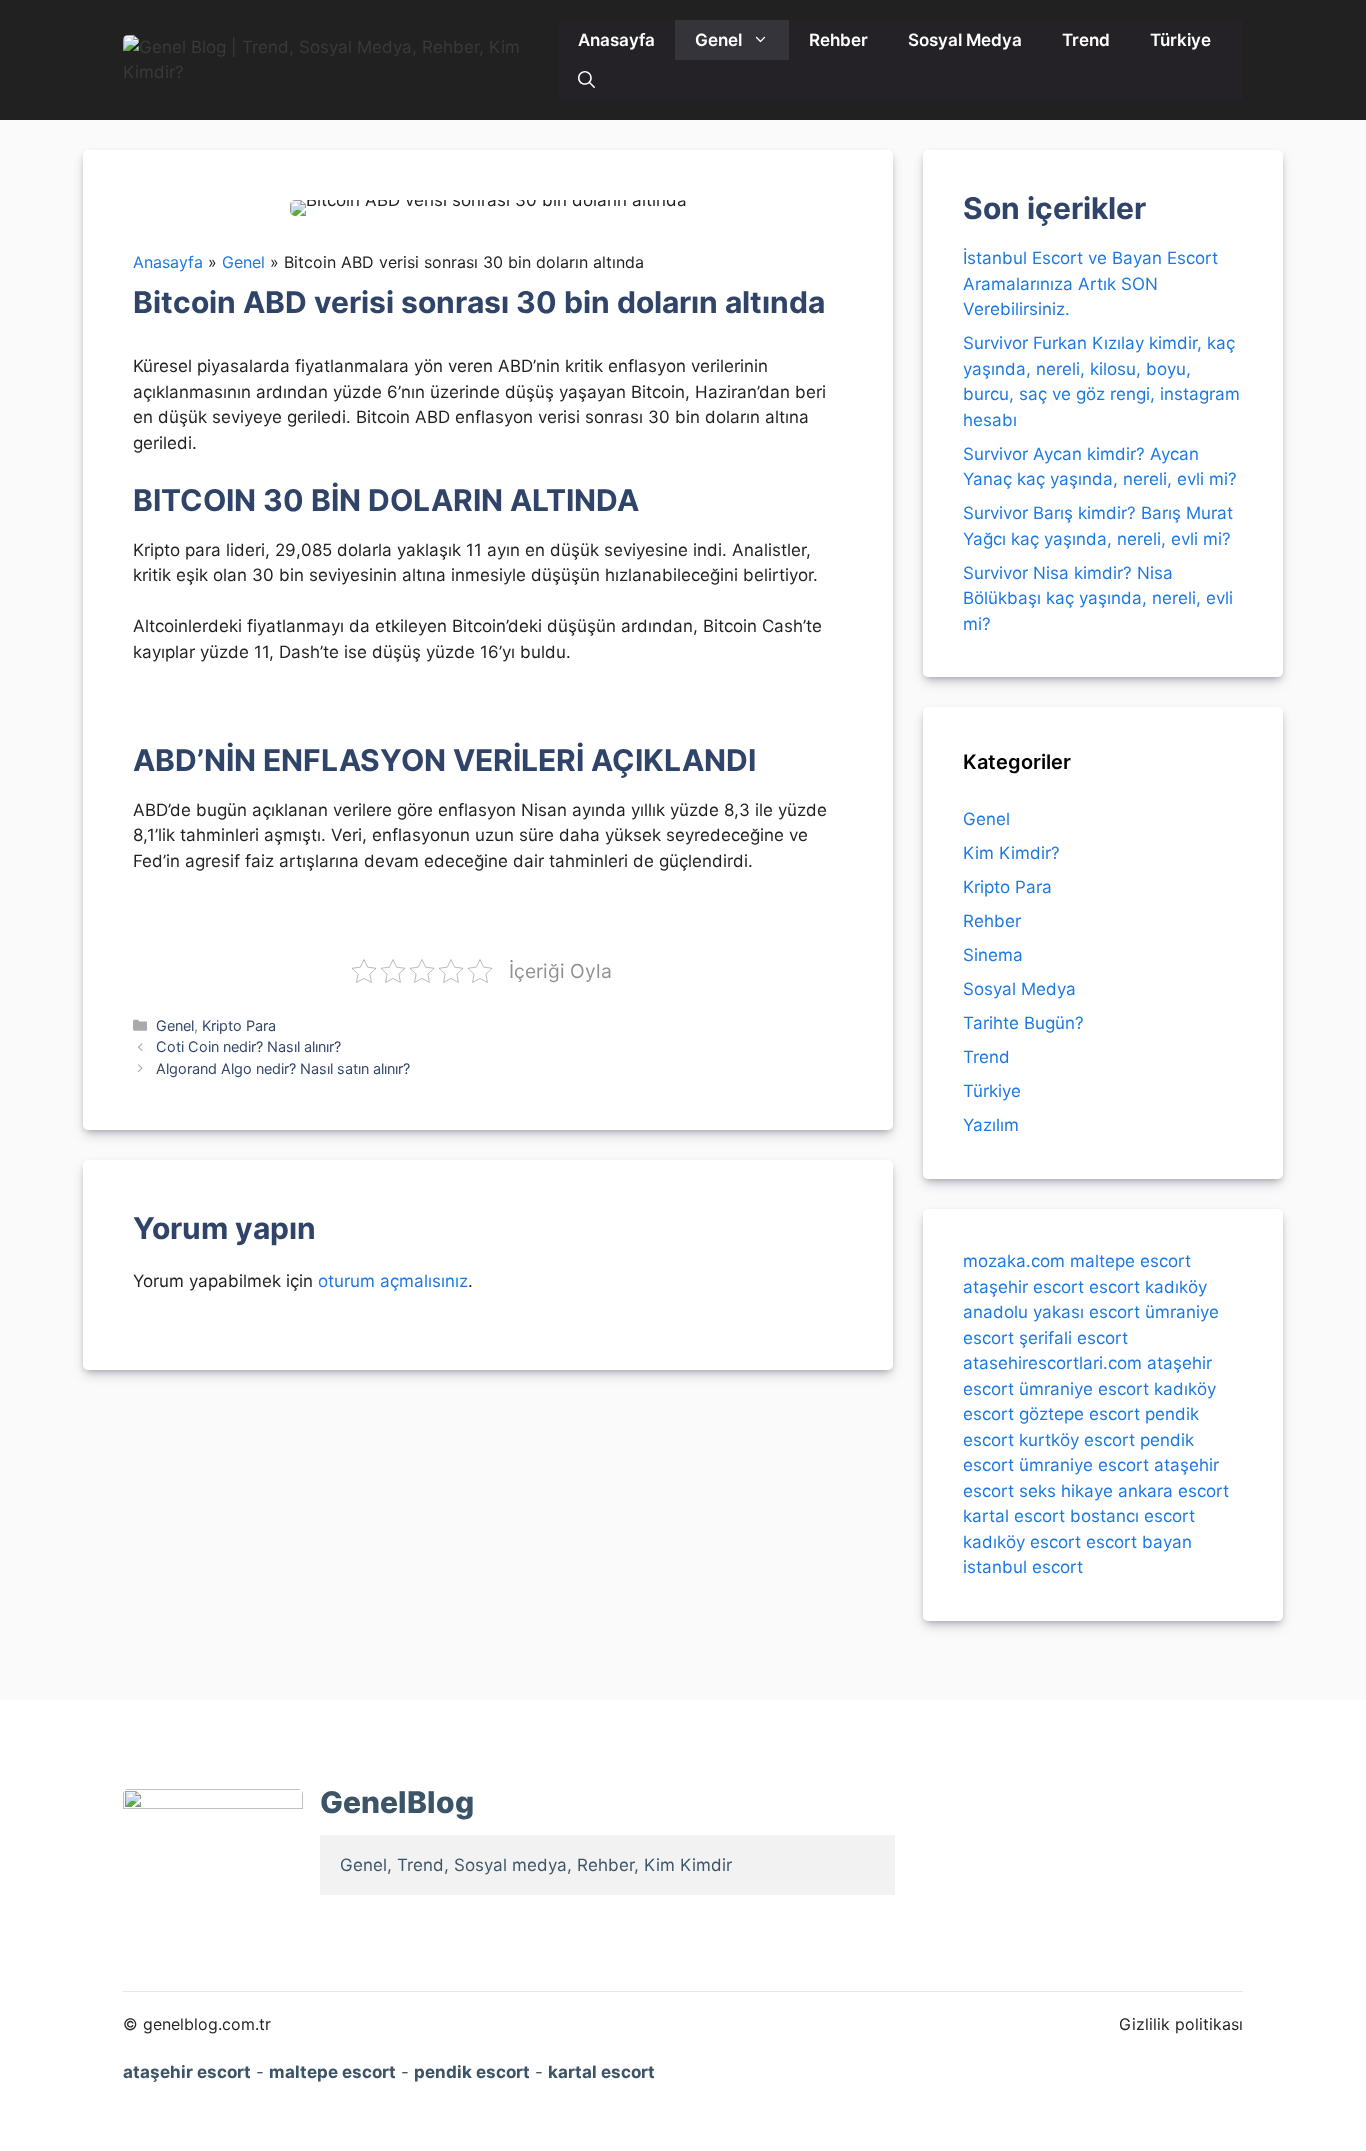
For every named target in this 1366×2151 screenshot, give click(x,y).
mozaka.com (1014, 1261)
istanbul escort (1023, 1567)
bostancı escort (1132, 1516)
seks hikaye (1066, 1490)
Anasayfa (616, 40)
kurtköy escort (1077, 1439)
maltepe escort (1130, 1261)
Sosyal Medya (965, 40)
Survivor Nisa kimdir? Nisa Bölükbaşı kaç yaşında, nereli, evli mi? (1098, 598)
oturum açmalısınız (393, 1281)
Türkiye (1180, 40)
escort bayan (1139, 1541)
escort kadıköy (1148, 1286)
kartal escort (1014, 1516)
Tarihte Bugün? (1023, 1023)
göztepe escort (1079, 1414)
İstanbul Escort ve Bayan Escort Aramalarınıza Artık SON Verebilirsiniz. (1090, 283)
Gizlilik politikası (1181, 2024)
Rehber (838, 40)
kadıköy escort (1022, 1541)
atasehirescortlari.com (1052, 1363)
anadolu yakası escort (1051, 1312)
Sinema (993, 955)
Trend (1086, 40)
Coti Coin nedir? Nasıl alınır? (248, 1046)
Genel (718, 40)
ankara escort (1173, 1490)
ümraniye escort (1084, 1388)
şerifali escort (1073, 1337)
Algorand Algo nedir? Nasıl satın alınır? (283, 1068)
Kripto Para (239, 1025)
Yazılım (991, 1125)
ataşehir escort (1023, 1286)
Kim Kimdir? (1011, 853)
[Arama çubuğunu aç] (586, 80)
